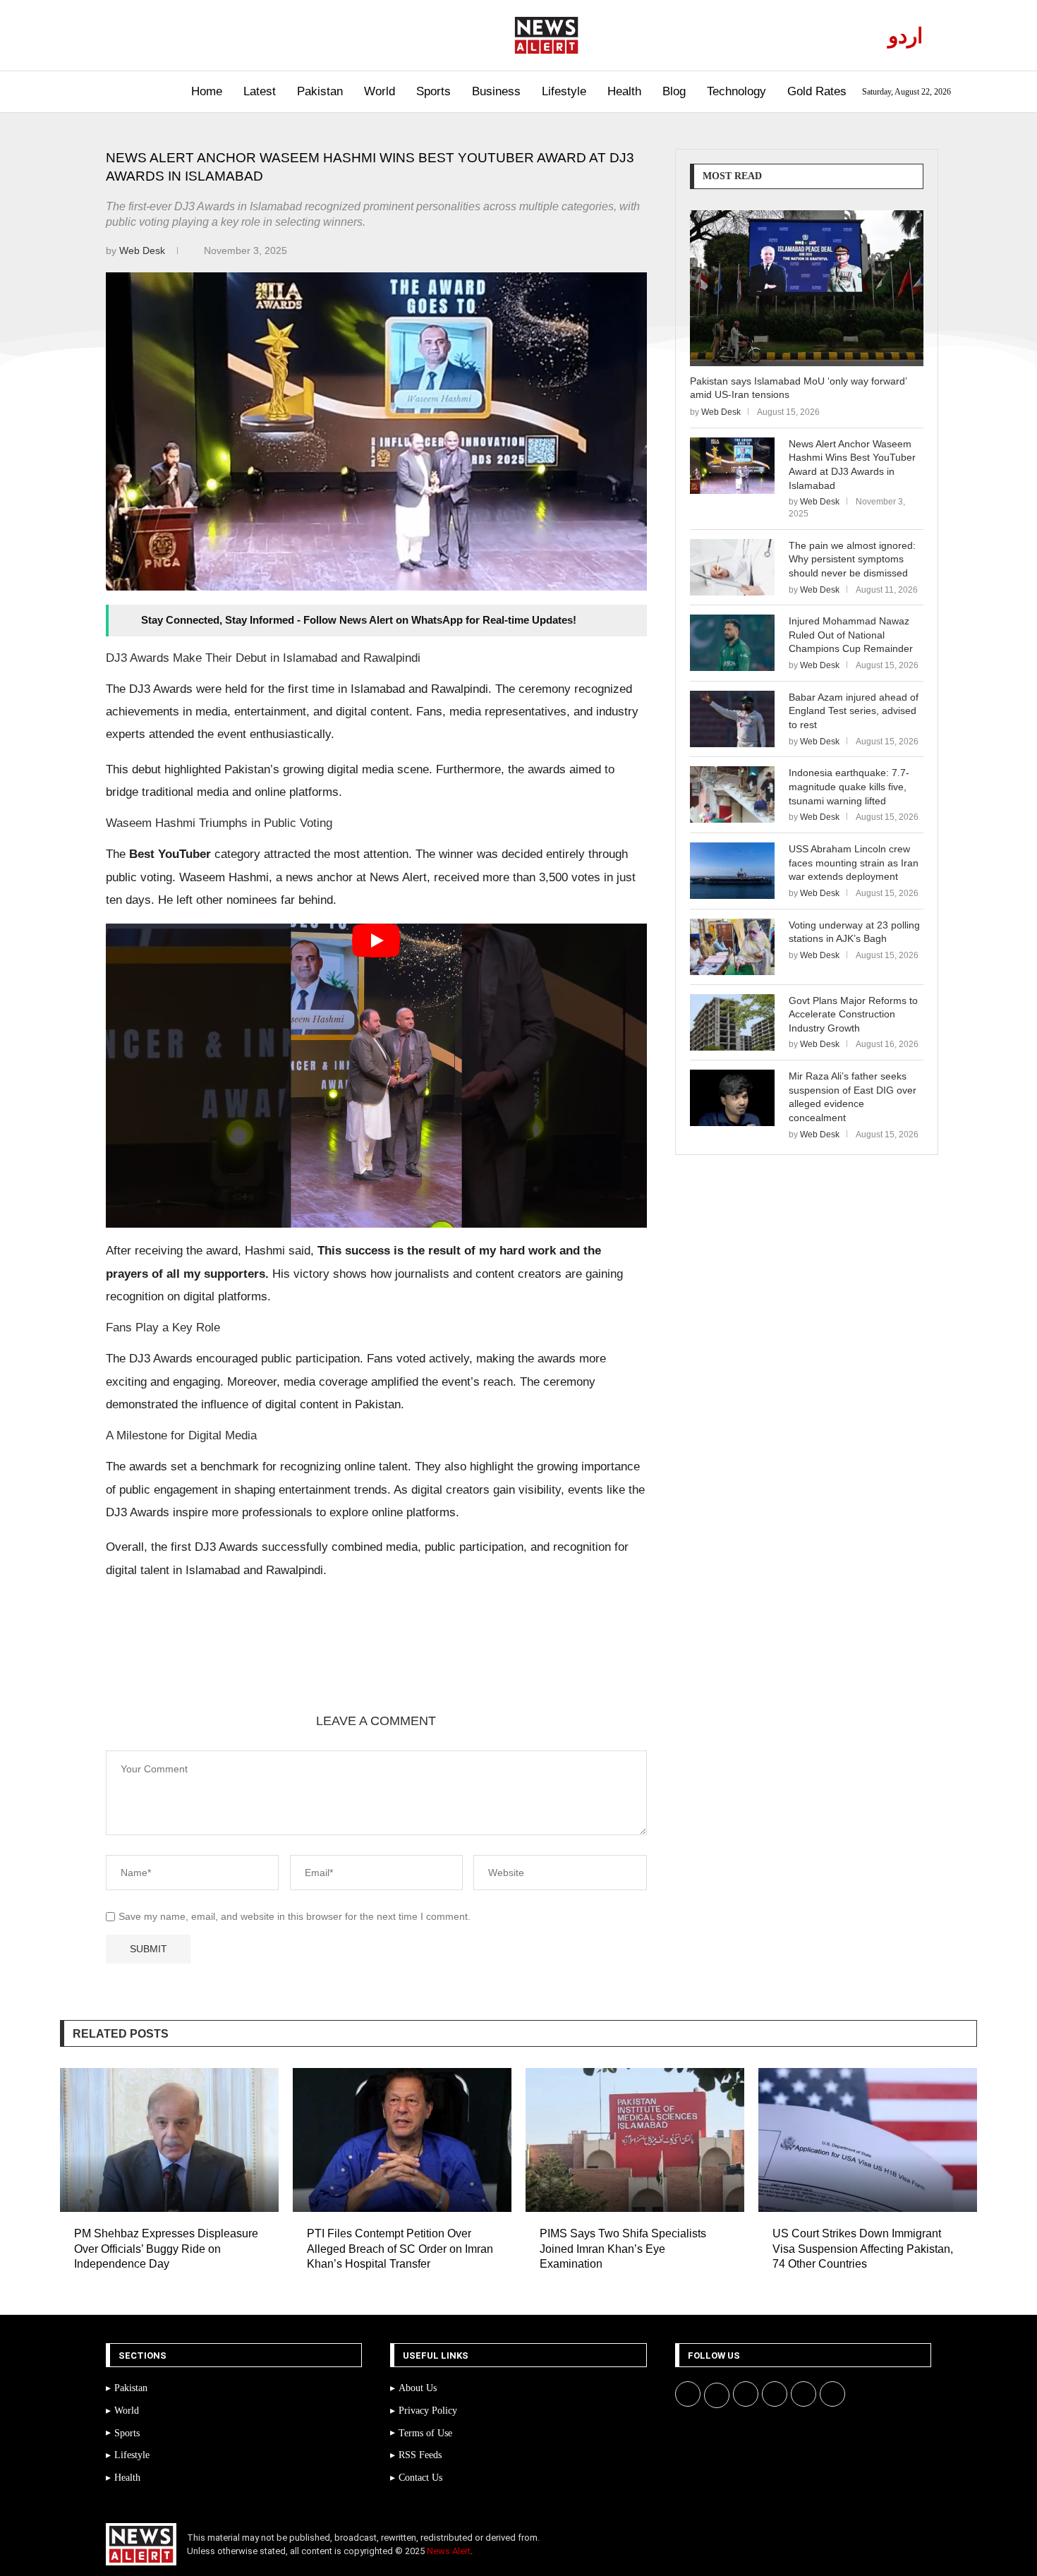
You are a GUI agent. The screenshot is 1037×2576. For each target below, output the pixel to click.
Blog (674, 91)
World (380, 91)
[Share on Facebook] (201, 1664)
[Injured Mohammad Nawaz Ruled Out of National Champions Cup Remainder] (732, 643)
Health (624, 91)
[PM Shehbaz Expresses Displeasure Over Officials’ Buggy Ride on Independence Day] (169, 2140)
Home (207, 91)
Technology (736, 91)
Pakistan (320, 91)
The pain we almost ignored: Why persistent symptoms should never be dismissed (852, 559)
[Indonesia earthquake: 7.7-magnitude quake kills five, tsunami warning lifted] (732, 794)
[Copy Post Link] (336, 1664)
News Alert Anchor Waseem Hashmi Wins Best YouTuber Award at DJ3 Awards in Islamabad (852, 465)
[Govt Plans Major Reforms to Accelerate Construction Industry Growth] (732, 1022)
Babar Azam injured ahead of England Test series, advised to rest (854, 711)
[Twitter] (135, 35)
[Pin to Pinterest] (269, 1664)
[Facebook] (119, 35)
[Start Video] (376, 1076)
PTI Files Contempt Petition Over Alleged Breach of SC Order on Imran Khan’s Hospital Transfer (400, 2249)
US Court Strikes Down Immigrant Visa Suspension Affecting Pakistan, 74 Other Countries (863, 2249)
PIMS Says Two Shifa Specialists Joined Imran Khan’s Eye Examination (623, 2249)
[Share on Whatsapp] (303, 1664)
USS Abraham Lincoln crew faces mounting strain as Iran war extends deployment (854, 863)
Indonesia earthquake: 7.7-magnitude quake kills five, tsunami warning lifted (849, 786)
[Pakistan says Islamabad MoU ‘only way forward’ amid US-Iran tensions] (807, 288)
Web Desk (144, 250)
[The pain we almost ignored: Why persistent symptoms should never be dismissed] (732, 567)
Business (496, 91)
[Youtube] (168, 35)
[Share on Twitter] (235, 1664)
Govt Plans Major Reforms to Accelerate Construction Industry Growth (853, 1014)
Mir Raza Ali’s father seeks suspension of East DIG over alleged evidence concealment (853, 1097)
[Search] (93, 92)
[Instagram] (151, 35)
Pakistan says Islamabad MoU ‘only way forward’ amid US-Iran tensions (798, 388)
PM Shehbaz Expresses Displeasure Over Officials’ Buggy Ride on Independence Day (166, 2249)
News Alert (449, 2551)
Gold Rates (817, 91)
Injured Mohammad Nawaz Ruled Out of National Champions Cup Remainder (851, 635)
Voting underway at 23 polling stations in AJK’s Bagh (854, 932)
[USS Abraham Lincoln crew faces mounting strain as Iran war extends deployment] (732, 871)
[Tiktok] (200, 35)
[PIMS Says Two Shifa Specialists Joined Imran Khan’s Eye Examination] (635, 2140)
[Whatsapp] (184, 35)
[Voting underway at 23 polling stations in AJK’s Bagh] (732, 947)
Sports (433, 91)
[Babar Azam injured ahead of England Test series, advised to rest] (732, 719)
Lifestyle (564, 91)
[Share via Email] (370, 1664)
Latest (260, 91)
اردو (905, 36)
